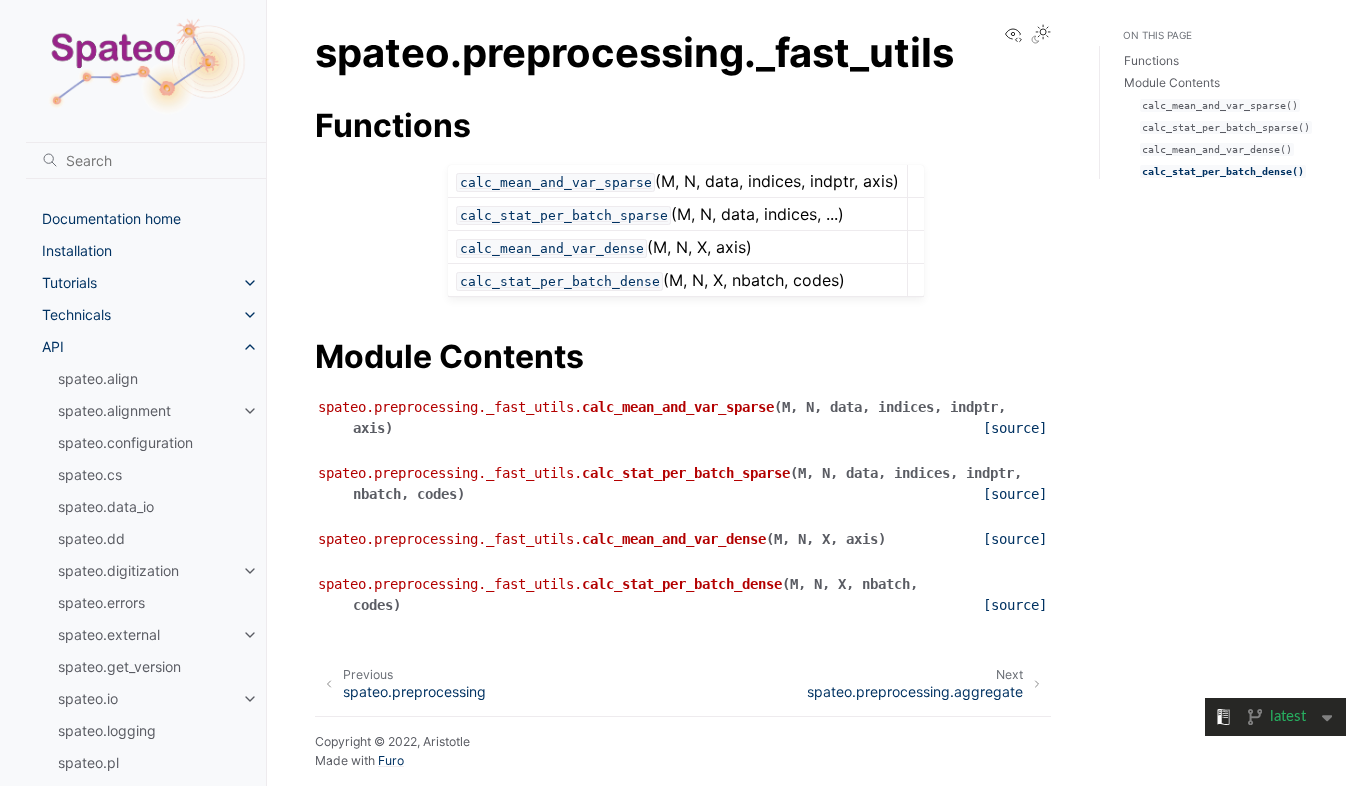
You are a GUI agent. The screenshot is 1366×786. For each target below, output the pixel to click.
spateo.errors (101, 602)
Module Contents (1172, 82)
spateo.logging (107, 730)
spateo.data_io (106, 506)
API (53, 346)
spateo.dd (91, 538)
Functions (1151, 60)
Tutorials (69, 282)
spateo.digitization (118, 570)
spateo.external (109, 634)
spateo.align (98, 378)
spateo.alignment (114, 410)
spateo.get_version (119, 666)
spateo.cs (90, 474)
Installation (77, 250)
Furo (391, 760)
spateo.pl (88, 762)
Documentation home (111, 218)
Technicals (76, 314)
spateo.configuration (125, 442)
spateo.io (88, 698)
